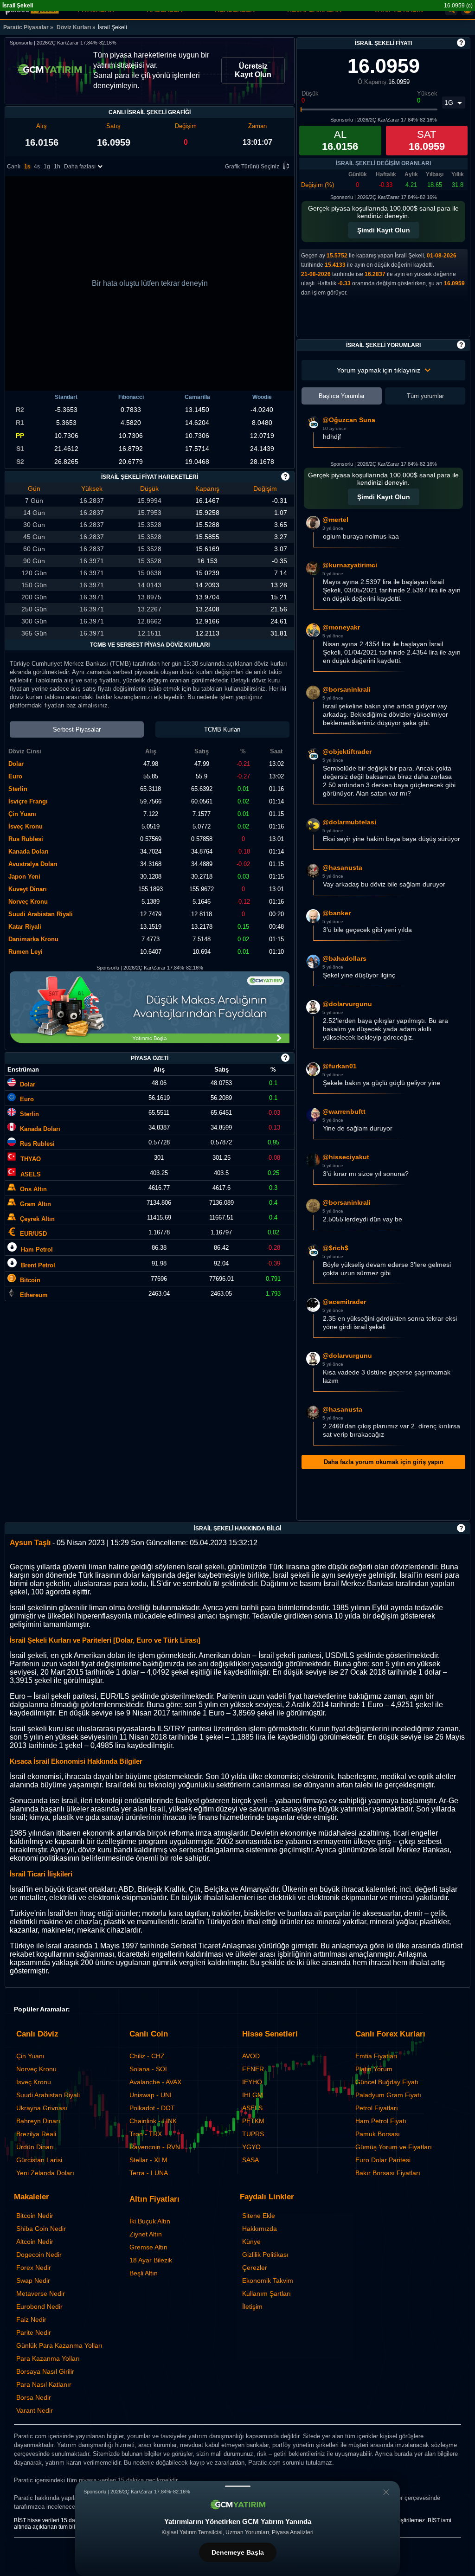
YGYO (251, 2147)
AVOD (251, 2056)
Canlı (14, 167)
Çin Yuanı (30, 2056)
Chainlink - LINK (153, 2121)
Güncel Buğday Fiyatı (387, 2082)
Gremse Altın (148, 2247)
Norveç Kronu (36, 2069)
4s (37, 167)
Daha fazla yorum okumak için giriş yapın (384, 1462)
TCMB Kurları (222, 729)
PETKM (253, 2121)
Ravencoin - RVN (155, 2147)
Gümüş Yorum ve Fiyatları (394, 2147)
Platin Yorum (374, 2069)
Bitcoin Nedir (35, 2216)
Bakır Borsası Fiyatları (388, 2173)
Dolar (28, 1084)
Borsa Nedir (34, 2397)
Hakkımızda (260, 2229)
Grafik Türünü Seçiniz (252, 167)
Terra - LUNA (149, 2173)
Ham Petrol (37, 1249)
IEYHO (252, 2082)
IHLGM (253, 2095)
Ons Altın (33, 1189)
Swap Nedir (33, 2280)
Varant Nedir (35, 2410)
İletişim (252, 2306)
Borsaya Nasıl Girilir (45, 2371)
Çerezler (255, 2268)
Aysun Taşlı (30, 1543)
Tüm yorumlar (425, 396)
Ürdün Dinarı (35, 2147)
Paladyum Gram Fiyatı (388, 2095)
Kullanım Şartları (266, 2293)
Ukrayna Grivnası (42, 2108)
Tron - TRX (146, 2134)
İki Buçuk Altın (150, 2221)
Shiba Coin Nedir (41, 2229)
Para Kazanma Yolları (48, 2358)
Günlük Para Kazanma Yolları (59, 2345)
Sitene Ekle (259, 2216)
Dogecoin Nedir (39, 2255)
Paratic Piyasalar (26, 27)
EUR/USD (33, 1234)
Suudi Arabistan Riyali (48, 2095)
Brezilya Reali (36, 2134)
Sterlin (29, 1114)
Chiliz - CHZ (147, 2056)
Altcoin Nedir (35, 2242)
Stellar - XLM (148, 2160)
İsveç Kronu (34, 2082)
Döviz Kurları (74, 27)
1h (57, 167)
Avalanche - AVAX (155, 2082)
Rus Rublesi (37, 1144)
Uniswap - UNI (151, 2095)
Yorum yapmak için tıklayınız (379, 370)
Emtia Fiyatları (376, 2056)
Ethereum (34, 1295)
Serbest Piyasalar (77, 729)
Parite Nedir (34, 2332)
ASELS (31, 1174)
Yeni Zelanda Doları (45, 2173)
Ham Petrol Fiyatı (381, 2121)
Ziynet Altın (146, 2234)
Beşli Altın (144, 2273)
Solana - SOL (149, 2069)
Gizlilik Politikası (265, 2255)
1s (27, 167)
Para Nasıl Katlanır (44, 2384)
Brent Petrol (38, 1265)
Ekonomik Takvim (268, 2280)
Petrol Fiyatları (377, 2108)
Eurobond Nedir (39, 2306)
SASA (250, 2160)
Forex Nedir (34, 2268)
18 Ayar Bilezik (151, 2260)
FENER (253, 2069)
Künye (251, 2242)
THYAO (31, 1159)
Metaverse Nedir (41, 2293)
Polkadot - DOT (152, 2108)
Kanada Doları (40, 1129)
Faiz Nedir (31, 2319)
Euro (27, 1099)
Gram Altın (35, 1204)
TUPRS (253, 2134)
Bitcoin (30, 1280)
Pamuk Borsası (378, 2134)
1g (47, 167)
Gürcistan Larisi (39, 2160)
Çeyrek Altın (37, 1219)
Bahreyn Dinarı (38, 2121)
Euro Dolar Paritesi (383, 2160)
